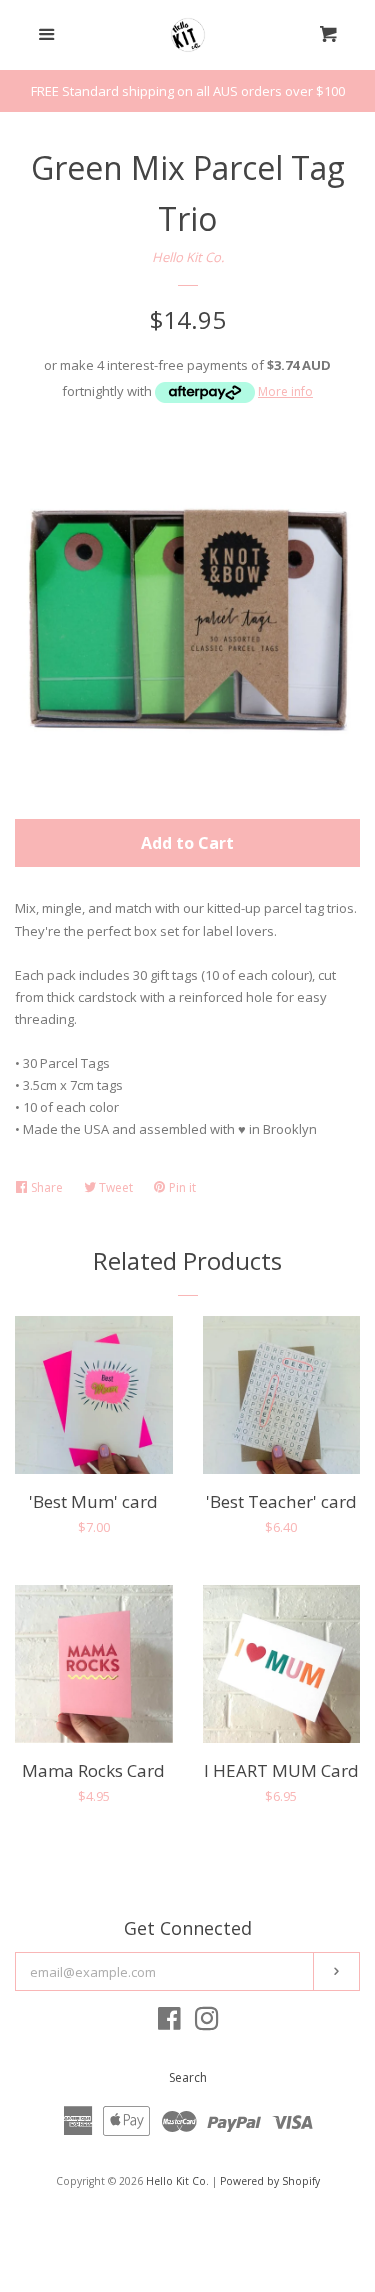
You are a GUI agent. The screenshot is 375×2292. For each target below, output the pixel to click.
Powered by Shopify (270, 2181)
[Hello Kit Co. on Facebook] (169, 2023)
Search (188, 2077)
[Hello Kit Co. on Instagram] (207, 2023)
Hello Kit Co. (188, 257)
